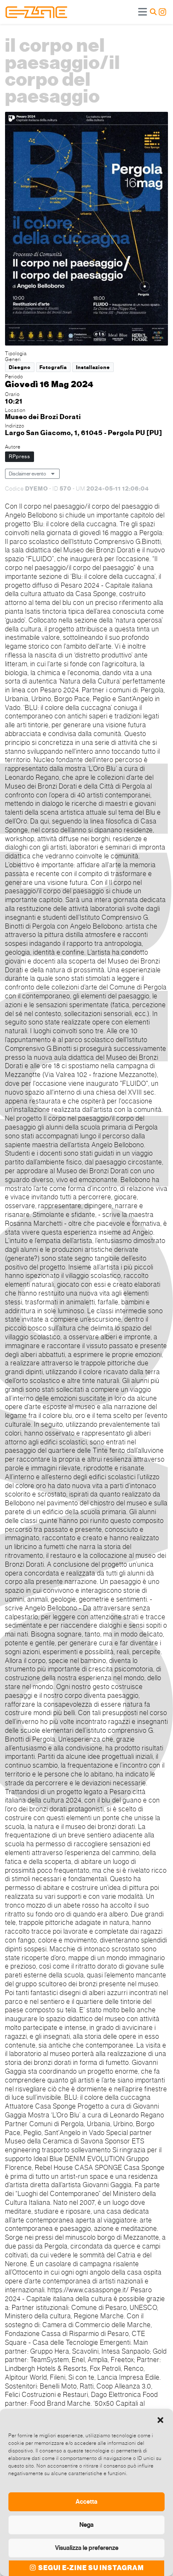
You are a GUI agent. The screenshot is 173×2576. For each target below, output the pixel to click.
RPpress (20, 457)
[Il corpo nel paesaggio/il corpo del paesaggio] (86, 230)
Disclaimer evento (28, 474)
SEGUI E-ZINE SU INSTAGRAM (90, 2568)
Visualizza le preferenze (87, 2548)
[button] (160, 2419)
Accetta (86, 2502)
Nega (86, 2525)
